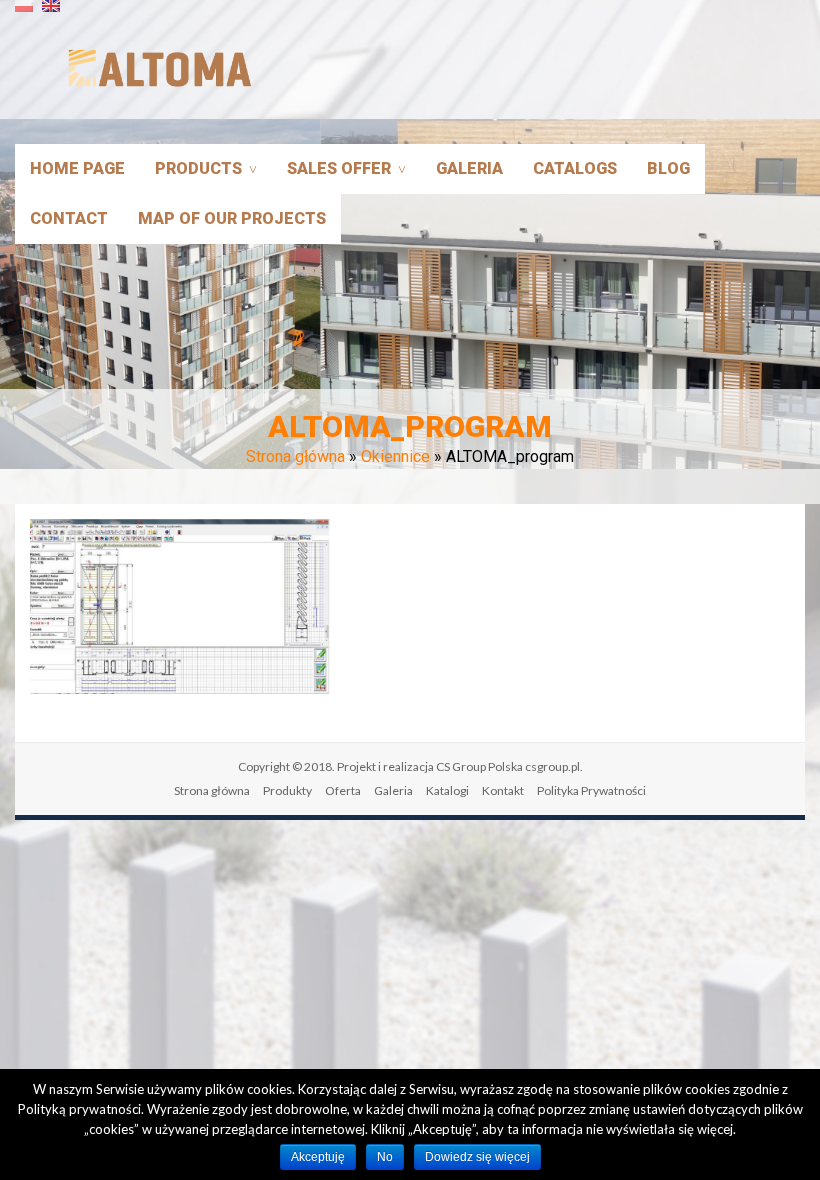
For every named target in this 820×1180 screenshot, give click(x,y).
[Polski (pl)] (24, 13)
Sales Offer (339, 168)
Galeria (469, 168)
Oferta (343, 790)
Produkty (287, 790)
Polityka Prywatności (591, 790)
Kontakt (503, 790)
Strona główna (295, 456)
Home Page (77, 168)
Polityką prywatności (79, 1109)
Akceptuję (318, 1157)
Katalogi (447, 790)
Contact (69, 218)
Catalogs (575, 168)
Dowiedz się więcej (477, 1157)
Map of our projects (232, 218)
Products (198, 168)
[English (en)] (51, 13)
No (385, 1157)
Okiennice (395, 456)
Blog (668, 168)
